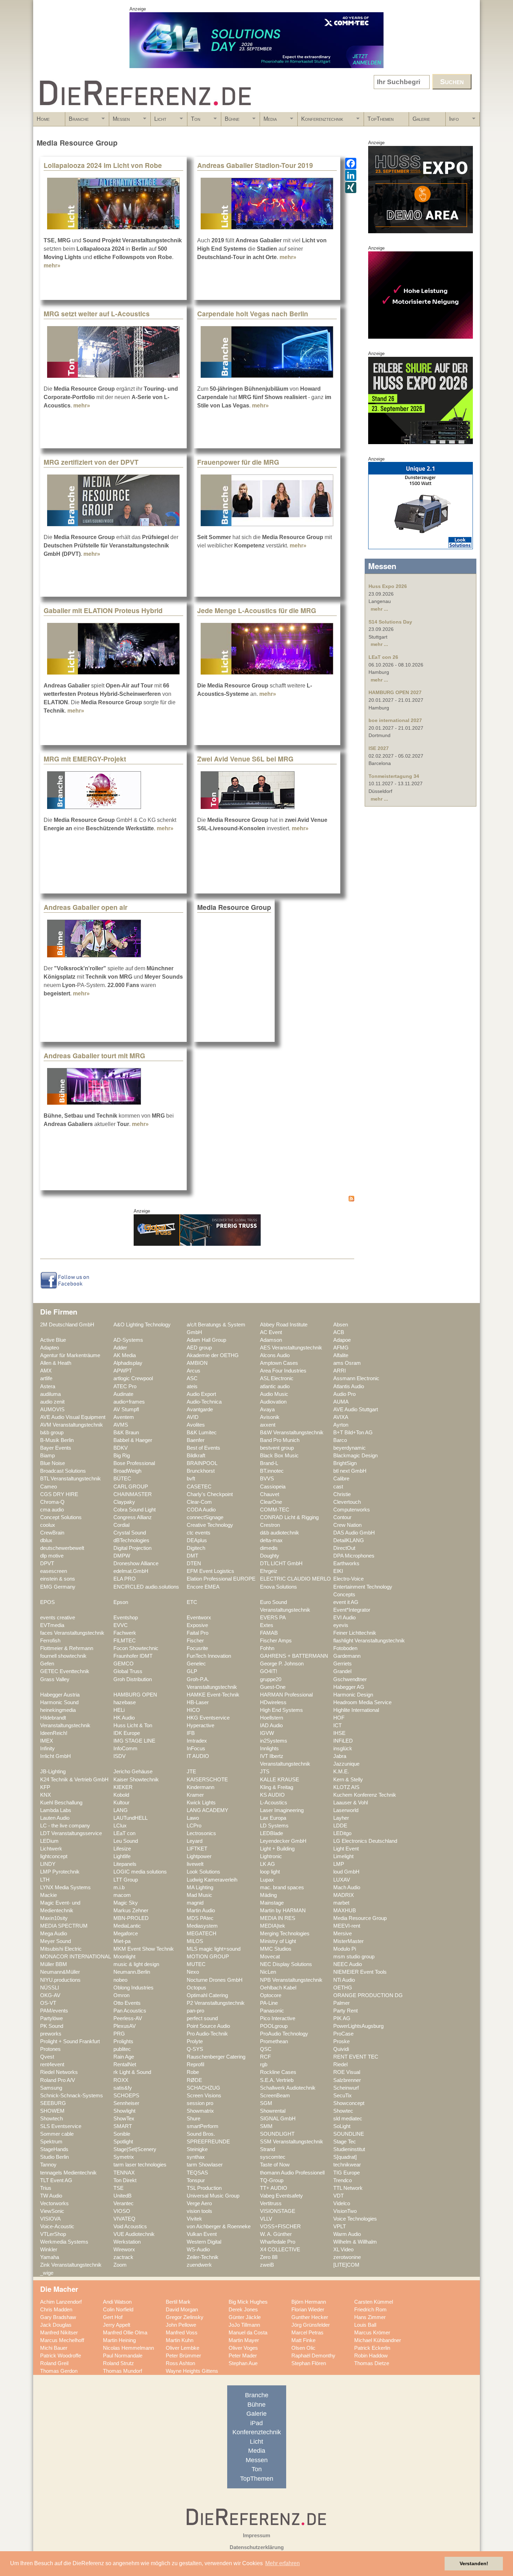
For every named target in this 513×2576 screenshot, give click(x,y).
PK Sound (52, 2026)
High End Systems (281, 1710)
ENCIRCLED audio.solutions (146, 1587)
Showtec (343, 2111)
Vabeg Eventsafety (281, 2196)
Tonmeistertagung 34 (394, 776)
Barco (340, 1440)
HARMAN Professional (286, 1695)
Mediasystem (202, 1926)
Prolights (123, 2041)
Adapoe (342, 1340)
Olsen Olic (303, 2348)
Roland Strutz (118, 2363)
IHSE (339, 1733)
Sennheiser (126, 2103)
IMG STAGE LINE (134, 1741)
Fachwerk (125, 1633)
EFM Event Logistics (210, 1571)
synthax (196, 2157)
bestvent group (277, 1448)
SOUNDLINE (349, 2134)
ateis (192, 1386)
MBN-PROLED (131, 1918)
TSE (118, 2188)
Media (268, 121)
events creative (58, 1618)
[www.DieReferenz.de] (144, 109)
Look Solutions (203, 1872)
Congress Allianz (133, 1517)
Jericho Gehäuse (133, 1772)
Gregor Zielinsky (185, 2317)
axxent (268, 1425)
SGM (266, 2103)
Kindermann (200, 1787)
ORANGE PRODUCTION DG (368, 1995)
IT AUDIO (198, 1756)
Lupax (267, 1880)
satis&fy (123, 2088)
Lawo (193, 1818)
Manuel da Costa (248, 2333)
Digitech (196, 1548)
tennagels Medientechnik (68, 2173)
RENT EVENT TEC (356, 2057)
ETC (192, 1602)
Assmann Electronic (356, 1378)
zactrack (123, 2257)
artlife (46, 1378)
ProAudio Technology (284, 2034)
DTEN (194, 1563)
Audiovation (273, 1402)
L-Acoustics (274, 1803)
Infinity (47, 1749)
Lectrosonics (201, 1833)
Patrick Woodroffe (61, 2356)
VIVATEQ (124, 2219)
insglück (343, 1749)
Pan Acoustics (130, 2011)
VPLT (340, 2227)
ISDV (120, 1756)
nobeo (120, 1980)
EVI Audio (344, 1618)
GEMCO (124, 1664)
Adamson (271, 1340)
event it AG (346, 1602)
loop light (270, 1872)
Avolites (196, 1425)
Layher (341, 1818)
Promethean (274, 2041)
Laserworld (346, 1810)
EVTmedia (52, 1625)
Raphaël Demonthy (313, 2356)
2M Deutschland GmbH (67, 1325)
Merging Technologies (285, 1934)
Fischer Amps (276, 1641)
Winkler (49, 2250)
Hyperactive (200, 1725)
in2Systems (274, 1741)
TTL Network (348, 2188)
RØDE (194, 2080)
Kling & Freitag (277, 1787)
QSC (266, 2049)
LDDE (340, 1826)
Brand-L (269, 1463)
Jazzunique (346, 1764)
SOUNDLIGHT (277, 2134)
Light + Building (277, 1849)
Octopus (196, 1988)
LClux (120, 1826)
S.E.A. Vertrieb (277, 2080)
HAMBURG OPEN (135, 1695)
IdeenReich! (54, 1733)
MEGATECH (202, 1934)
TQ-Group (272, 2180)
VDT (339, 2196)
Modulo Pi (345, 1949)
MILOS (195, 1941)
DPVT (47, 1563)
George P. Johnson (282, 1664)
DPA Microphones (354, 1556)
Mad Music (199, 1895)
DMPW (122, 1556)
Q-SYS (195, 2049)
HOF (339, 1718)
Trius (46, 2188)
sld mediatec (348, 2119)
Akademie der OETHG (213, 1355)
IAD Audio (271, 1725)
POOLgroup (274, 2026)
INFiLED (343, 1741)
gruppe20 (271, 1679)
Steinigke (197, 2149)
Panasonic (272, 2011)
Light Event (346, 1849)
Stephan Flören (309, 2363)
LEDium (49, 1841)
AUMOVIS (52, 1410)
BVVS (267, 1479)
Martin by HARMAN (283, 1911)
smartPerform (203, 2126)
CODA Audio (201, 1510)
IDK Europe (127, 1733)
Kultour (121, 1803)
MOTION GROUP (208, 1957)
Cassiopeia (273, 1487)
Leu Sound (126, 1841)
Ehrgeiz (269, 1571)
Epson (121, 1602)
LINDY (48, 1864)
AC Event (271, 1332)
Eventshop (126, 1618)
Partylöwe (51, 2018)
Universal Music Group (213, 2196)
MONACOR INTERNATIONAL (76, 1957)
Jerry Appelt (117, 2325)
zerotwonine (347, 2257)
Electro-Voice (348, 1579)
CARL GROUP (131, 1487)
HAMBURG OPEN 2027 (395, 692)
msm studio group (354, 1957)
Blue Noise (53, 1463)
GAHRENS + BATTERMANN (294, 1656)
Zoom (120, 2265)
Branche (77, 121)
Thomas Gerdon (59, 2371)
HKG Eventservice (208, 1718)
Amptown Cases (279, 1363)
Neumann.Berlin (132, 1972)
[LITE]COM (346, 2265)
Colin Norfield (118, 2310)
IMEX (47, 1741)
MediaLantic (127, 1926)
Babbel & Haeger (133, 1440)
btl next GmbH (350, 1471)
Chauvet (270, 1494)
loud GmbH (346, 1872)
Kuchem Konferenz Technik (365, 1795)
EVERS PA (273, 1618)
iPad (256, 2423)
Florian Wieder (308, 2310)
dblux (46, 1540)
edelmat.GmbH (131, 1571)
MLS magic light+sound (214, 1949)
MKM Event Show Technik (144, 1949)
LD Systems (274, 1826)
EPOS (47, 1602)
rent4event (52, 2065)
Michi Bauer (54, 2348)
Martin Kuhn (180, 2340)
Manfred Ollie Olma (125, 2333)
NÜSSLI (50, 1988)
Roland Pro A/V (58, 2080)
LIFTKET (197, 1849)
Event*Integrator (352, 1610)
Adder (120, 1348)
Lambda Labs (56, 1810)
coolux (48, 1525)
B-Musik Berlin (57, 1440)
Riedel (340, 2065)
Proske (341, 2041)
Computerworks (352, 1510)
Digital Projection (132, 1548)
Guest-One (273, 1687)
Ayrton (341, 1425)
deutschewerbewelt (62, 1548)
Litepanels (125, 1864)
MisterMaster (348, 1941)
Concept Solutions (61, 1517)
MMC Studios (276, 1949)
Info (452, 121)
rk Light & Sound (132, 2072)
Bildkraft (196, 1456)
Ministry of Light (278, 1941)
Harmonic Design (353, 1695)
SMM (266, 2126)
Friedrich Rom (370, 2310)
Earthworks (346, 1563)
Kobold (121, 1795)
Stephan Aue (243, 2363)
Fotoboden (345, 1648)
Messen (120, 121)
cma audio (52, 1510)
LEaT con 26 (383, 657)
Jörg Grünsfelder (311, 2325)
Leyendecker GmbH (283, 1841)
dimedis (269, 1548)
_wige (47, 2273)
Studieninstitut (349, 2149)
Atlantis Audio (349, 1386)
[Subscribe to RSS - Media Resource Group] (197, 1200)
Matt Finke (303, 2340)
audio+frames (129, 1402)
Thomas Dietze (372, 2363)
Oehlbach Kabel (278, 1988)
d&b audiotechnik (280, 1533)
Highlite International (356, 1710)
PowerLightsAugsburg (358, 2026)
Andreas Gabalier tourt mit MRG (94, 1055)
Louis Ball (365, 2325)
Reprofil (195, 2065)
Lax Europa (273, 1818)
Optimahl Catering (207, 1995)
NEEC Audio (348, 1964)
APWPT (123, 1371)
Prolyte (195, 2041)
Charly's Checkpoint (210, 1494)
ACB (339, 1332)
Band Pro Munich (280, 1440)
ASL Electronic (277, 1378)
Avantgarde (200, 1410)
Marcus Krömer (372, 2333)
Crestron (270, 1525)
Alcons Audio (275, 1355)
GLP (192, 1671)
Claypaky (124, 1502)
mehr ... (379, 609)
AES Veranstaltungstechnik (291, 1348)
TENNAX (124, 2173)
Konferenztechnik (320, 121)
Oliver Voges (243, 2348)
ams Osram (347, 1363)
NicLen (268, 1972)
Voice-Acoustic (57, 2227)
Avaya (267, 1410)
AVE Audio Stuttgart (356, 1410)
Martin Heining (119, 2340)
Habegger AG (349, 1687)
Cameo (49, 1487)
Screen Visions (204, 2096)
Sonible (122, 2134)
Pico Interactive (278, 2018)
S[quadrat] (345, 2157)
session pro (200, 2103)
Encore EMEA (203, 1587)
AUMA (341, 1402)
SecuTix (343, 2096)
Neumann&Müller (60, 1972)
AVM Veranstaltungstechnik (72, 1425)
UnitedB (122, 2196)
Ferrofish (50, 1641)
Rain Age (124, 2057)
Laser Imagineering (282, 1810)
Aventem (124, 1417)
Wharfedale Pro (278, 2242)
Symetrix (124, 2157)
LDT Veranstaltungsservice (71, 1833)
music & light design (136, 1964)
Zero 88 (269, 2257)
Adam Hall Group (206, 1340)
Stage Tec (345, 2142)
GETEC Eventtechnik (65, 1671)
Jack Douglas (56, 2325)
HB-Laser (198, 1702)
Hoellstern (272, 1718)
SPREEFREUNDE (208, 2142)
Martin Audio (201, 1911)
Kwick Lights (201, 1803)
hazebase (125, 1702)
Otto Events (127, 2003)
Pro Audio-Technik (207, 2034)
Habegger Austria (60, 1695)
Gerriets (343, 1664)
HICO (193, 1710)
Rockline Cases (278, 2072)
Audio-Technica (204, 1402)
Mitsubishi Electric (61, 1949)
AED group (199, 1348)
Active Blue (53, 1340)
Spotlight (123, 2142)
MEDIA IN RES (278, 1918)
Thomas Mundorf (122, 2371)
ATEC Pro (125, 1386)
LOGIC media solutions (140, 1872)
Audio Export (201, 1394)
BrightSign (345, 1463)
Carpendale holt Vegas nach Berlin (253, 314)
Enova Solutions (278, 1587)
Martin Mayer (244, 2340)
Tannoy (48, 2165)
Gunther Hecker (310, 2317)
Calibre (341, 1479)
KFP (45, 1787)
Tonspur (196, 2180)
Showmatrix (200, 2111)
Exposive (197, 1625)
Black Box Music (279, 1456)
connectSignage (205, 1517)
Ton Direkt (125, 2180)
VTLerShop (53, 2234)
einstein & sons (58, 1579)
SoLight (342, 2126)
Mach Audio (347, 1887)
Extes (267, 1625)
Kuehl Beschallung (61, 1803)
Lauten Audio (55, 1818)
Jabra (340, 1756)
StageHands (54, 2149)
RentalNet (125, 2065)
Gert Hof (113, 2317)
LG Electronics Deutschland (365, 1841)
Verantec (124, 2203)
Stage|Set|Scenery (135, 2149)
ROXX (121, 2080)
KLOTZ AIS (346, 1787)
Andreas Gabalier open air (85, 907)
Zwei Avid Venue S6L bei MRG (245, 759)
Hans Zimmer (370, 2317)
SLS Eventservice (61, 2126)
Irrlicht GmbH (55, 1756)
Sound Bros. (201, 2134)
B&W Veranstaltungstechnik (292, 1433)
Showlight (124, 2111)
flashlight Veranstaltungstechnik (369, 1641)
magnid (195, 1903)
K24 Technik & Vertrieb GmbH (74, 1780)
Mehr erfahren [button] (282, 2563)
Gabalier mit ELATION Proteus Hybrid (103, 610)
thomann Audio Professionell (292, 2173)
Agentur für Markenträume (70, 1355)
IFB (191, 1733)
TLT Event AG (56, 2180)
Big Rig (122, 1456)
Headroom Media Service (362, 1702)
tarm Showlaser (205, 2165)
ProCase (343, 2034)
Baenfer (196, 1440)
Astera (48, 1386)
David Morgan (182, 2310)
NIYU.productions (60, 1980)
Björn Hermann (309, 2302)
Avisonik (270, 1417)
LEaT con (124, 1833)
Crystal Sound (130, 1533)
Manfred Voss (182, 2333)
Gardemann (347, 1656)
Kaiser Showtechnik (136, 1780)
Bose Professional (134, 1463)
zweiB (267, 2265)
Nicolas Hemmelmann (128, 2348)
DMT (192, 1556)
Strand (267, 2149)
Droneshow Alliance (136, 1563)
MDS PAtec (200, 1918)
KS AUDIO (272, 1795)
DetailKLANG (349, 1540)
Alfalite (341, 1355)
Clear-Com (199, 1502)
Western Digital (204, 2242)
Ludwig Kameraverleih (212, 1880)
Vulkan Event (202, 2234)
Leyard (195, 1841)
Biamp (47, 1456)
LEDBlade (272, 1833)
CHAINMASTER (133, 1494)
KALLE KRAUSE (280, 1780)
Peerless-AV (128, 2018)
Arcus (194, 1371)
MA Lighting (200, 1887)
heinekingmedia (58, 1710)
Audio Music (274, 1394)
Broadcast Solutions (63, 1471)
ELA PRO (125, 1579)
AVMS (121, 1425)
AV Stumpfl (126, 1410)
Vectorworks (54, 2203)
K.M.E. (341, 1772)
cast (338, 1487)
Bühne (230, 121)
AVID (193, 1417)
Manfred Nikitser (59, 2333)
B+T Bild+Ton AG (353, 1433)
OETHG (343, 1988)
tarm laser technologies (140, 2165)
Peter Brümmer (183, 2356)
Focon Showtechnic (136, 1648)
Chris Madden (56, 2310)
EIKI (338, 1571)
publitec (122, 2049)
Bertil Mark (178, 2302)
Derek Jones (243, 2310)
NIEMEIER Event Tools (360, 1972)
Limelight (343, 1856)
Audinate (123, 1394)
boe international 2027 (395, 720)
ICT (337, 1725)
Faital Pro (198, 1633)
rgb (264, 2065)
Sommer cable (57, 2134)
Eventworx (199, 1618)
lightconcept (54, 1856)
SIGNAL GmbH (278, 2119)
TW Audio (51, 2196)
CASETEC (199, 1487)
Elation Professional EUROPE (221, 1579)
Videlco (342, 2203)
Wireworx (124, 2250)
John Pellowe (181, 2325)
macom (122, 1895)
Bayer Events (56, 1448)
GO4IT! (269, 1671)
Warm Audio (347, 2234)
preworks (51, 2034)
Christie (342, 1494)
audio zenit (52, 1402)
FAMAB (269, 1633)
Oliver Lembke (183, 2348)
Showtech (51, 2119)
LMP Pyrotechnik (60, 1872)
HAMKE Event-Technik (213, 1695)
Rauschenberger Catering (216, 2057)
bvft (191, 1479)
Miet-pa (122, 1941)
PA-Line (269, 2003)
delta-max (271, 1540)
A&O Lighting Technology (142, 1325)
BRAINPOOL (202, 1463)
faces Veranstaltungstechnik (72, 1633)
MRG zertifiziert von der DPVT (91, 462)
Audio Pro (344, 1394)
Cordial (121, 1525)
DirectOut (344, 1548)
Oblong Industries (133, 1988)
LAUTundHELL (131, 1818)
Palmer (341, 2003)
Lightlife (122, 1856)
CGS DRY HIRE (59, 1494)
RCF (265, 2057)
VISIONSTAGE (278, 2211)
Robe (193, 2072)
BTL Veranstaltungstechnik (70, 1479)
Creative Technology (210, 1525)
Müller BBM (54, 1964)
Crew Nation (347, 1525)
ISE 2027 (379, 748)
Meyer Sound (55, 1941)
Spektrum (51, 2142)
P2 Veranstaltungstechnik (216, 2003)
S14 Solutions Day (390, 622)
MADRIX (344, 1895)
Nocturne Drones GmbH (215, 1980)
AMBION (197, 1363)
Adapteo (50, 1348)
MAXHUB (345, 1911)
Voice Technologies (355, 2219)
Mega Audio (54, 1934)
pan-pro (195, 2011)
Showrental (273, 2111)
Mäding (268, 1895)
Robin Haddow (371, 2356)
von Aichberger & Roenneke (219, 2227)
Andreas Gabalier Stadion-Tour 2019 (255, 165)
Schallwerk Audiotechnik (288, 2088)
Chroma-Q (52, 1502)
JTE (191, 1772)
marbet (341, 1903)
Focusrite (197, 1648)
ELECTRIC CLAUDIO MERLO (295, 1579)
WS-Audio (198, 2250)
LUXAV (342, 1880)
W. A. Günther (276, 2234)
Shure (194, 2119)
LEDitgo (342, 1833)
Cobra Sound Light (135, 1510)
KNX (46, 1795)
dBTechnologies (131, 1540)
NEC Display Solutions (286, 1964)
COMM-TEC (275, 1510)
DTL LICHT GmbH (281, 1563)
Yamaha (50, 2257)
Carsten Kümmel (374, 2302)
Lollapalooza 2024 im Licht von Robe (103, 165)
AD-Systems (128, 1340)
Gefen (47, 1664)
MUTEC (196, 1964)
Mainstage (272, 1903)
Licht (159, 121)
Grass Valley (55, 1679)
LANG (121, 1810)
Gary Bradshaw (58, 2317)
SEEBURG (53, 2103)
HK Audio (124, 1718)
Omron (121, 1995)
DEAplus (197, 1540)
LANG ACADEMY (207, 1810)
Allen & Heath (56, 1363)
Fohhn (267, 1648)
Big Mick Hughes (248, 2302)
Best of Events (203, 1448)
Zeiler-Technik (203, 2257)
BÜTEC (122, 1479)
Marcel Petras (307, 2333)
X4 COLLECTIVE (280, 2250)
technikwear (347, 2165)
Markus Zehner (131, 1911)
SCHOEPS (126, 2096)
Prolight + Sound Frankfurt (70, 2041)
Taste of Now (275, 2165)
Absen (341, 1325)
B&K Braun (126, 1433)
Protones (50, 2049)
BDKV (121, 1448)
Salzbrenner (347, 2080)
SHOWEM (52, 2111)
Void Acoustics (130, 2227)
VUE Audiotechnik (134, 2234)
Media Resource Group (360, 1918)
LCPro (194, 1826)
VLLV (266, 2219)
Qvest (47, 2057)
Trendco (343, 2180)
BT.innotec (272, 1471)
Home (43, 119)
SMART (123, 2126)
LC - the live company (65, 1826)
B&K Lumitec (202, 1433)
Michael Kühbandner (378, 2340)
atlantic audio (275, 1386)
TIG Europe (347, 2173)
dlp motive (52, 1556)
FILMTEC (125, 1641)
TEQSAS (197, 2173)
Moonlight (124, 1957)
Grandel (342, 1671)
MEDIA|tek (273, 1926)
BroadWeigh (127, 1471)
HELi (119, 1710)
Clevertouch (347, 1502)
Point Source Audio (208, 2026)
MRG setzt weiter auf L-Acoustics (97, 314)
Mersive (343, 1934)
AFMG (341, 1348)
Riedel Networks (59, 2072)
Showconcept (349, 2103)
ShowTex (124, 2119)
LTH (45, 1880)
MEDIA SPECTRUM (64, 1926)
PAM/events (54, 2011)
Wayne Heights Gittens (192, 2371)
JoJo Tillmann (244, 2325)
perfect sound (202, 2018)
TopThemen (381, 119)
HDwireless (273, 1702)
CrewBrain (52, 1533)
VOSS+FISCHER (280, 2227)
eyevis (341, 1625)
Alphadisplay (128, 1363)
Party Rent (345, 2011)
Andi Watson (117, 2302)
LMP (339, 1864)
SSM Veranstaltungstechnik (292, 2142)
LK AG (267, 1864)
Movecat (270, 1957)
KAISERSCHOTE (207, 1780)
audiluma (50, 1394)
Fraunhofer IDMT (133, 1656)
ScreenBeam (275, 2096)
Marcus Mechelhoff (62, 2340)
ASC (192, 1378)
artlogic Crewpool (133, 1378)
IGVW (267, 1733)
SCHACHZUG (203, 2088)
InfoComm (125, 1749)
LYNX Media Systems (65, 1887)
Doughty (270, 1556)
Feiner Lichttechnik (355, 1633)
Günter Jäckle (245, 2317)
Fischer (195, 1641)
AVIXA (341, 1417)
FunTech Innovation (209, 1656)
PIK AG (342, 2018)
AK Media (125, 1355)
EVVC (121, 1625)
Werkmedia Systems (64, 2242)
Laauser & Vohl (351, 1803)
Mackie (49, 1895)
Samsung (51, 2088)
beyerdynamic (350, 1448)
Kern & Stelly (348, 1780)
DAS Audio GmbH (354, 1533)
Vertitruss (271, 2203)
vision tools (199, 2211)
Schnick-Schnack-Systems (72, 2096)
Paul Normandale (123, 2356)
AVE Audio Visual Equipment (73, 1417)
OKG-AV (50, 1995)
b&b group (52, 1433)
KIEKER (123, 1787)
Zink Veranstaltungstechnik (71, 2265)
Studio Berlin (54, 2157)
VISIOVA (50, 2219)
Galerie (421, 119)
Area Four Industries (283, 1371)
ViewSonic (52, 2211)
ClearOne (271, 1502)
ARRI (340, 1371)
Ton (194, 121)
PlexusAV (125, 2026)
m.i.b (119, 1887)
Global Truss (128, 1671)
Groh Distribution (133, 1679)
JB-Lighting (53, 1772)
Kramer (195, 1795)
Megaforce (126, 1934)
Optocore (271, 1995)
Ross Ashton (180, 2363)
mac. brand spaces (282, 1887)
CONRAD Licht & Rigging (289, 1517)
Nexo (193, 1972)
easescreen (54, 1571)
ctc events (199, 1533)
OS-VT (48, 2003)
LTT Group (126, 1880)
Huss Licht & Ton (133, 1725)
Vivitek (194, 2219)
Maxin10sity (54, 1918)
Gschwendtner (350, 1679)
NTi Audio (344, 1980)
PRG (119, 2034)
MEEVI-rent (347, 1926)
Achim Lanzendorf (61, 2302)
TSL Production (204, 2188)
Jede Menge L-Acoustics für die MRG (257, 610)
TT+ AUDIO (274, 2188)
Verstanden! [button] (474, 2563)
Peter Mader (243, 2356)
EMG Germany (58, 1587)
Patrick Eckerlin (372, 2348)
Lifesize (122, 1849)
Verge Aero (199, 2203)
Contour (342, 1517)
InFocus (196, 1749)
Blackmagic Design (355, 1456)
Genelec (196, 1664)
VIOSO (122, 2211)
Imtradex (197, 1741)
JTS (265, 1772)
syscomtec (273, 2157)
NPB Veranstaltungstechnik (291, 1980)
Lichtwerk (51, 1849)
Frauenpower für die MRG (238, 462)
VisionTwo (345, 2211)
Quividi (341, 2049)
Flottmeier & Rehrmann (67, 1648)
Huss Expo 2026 (388, 586)
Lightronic (271, 1856)
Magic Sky (126, 1903)
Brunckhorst (201, 1471)
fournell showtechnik (63, 1656)
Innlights (269, 1749)
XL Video (343, 2250)
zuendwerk (199, 2265)
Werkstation (127, 2242)
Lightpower (199, 1856)
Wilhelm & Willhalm (355, 2242)
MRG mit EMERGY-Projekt (85, 759)
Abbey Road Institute (284, 1325)
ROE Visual (347, 2072)
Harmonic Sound (59, 1702)
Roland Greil (54, 2363)
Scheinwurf (346, 2088)
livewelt (195, 1864)
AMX (46, 1371)
